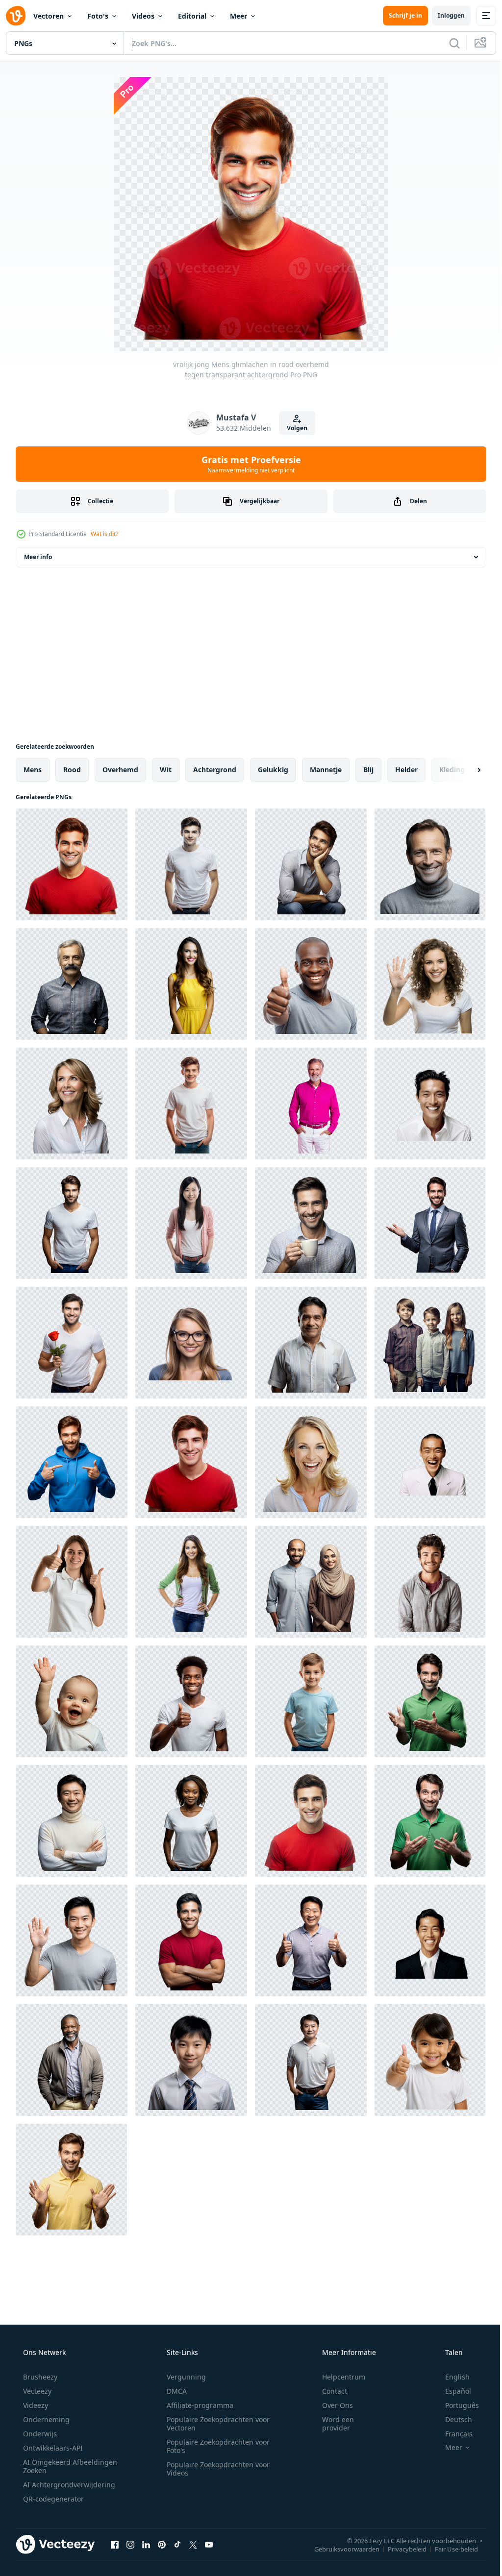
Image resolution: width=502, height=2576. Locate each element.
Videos (143, 16)
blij (368, 770)
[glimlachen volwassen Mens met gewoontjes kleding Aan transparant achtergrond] (72, 2060)
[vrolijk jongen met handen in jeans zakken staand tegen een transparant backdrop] (191, 1104)
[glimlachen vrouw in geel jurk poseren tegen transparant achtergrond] (191, 984)
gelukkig (273, 770)
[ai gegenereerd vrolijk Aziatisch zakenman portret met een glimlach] (430, 1462)
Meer (238, 16)
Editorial (192, 16)
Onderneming (45, 2419)
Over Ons (331, 2405)
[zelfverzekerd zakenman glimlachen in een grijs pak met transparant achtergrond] (430, 1223)
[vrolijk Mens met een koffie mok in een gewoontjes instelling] (311, 1223)
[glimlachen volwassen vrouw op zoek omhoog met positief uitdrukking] (72, 1104)
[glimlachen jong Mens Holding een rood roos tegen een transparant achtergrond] (72, 1343)
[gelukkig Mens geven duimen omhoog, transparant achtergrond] (311, 1940)
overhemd (120, 770)
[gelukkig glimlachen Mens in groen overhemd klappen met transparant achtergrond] (430, 1701)
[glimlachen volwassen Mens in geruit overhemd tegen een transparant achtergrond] (72, 984)
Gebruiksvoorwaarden (339, 2549)
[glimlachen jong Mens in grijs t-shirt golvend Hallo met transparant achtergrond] (72, 1940)
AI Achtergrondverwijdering (68, 2485)
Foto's (98, 16)
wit (166, 770)
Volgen (294, 428)
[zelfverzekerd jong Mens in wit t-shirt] (191, 864)
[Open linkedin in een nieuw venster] (146, 2544)
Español (452, 2391)
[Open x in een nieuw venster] (193, 2544)
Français (452, 2434)
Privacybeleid (400, 2549)
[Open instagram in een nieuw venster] (130, 2544)
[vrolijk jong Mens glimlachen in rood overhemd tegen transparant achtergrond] (72, 864)
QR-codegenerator (52, 2499)
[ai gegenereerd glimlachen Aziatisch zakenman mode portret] (430, 1940)
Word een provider (332, 2424)
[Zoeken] (447, 43)
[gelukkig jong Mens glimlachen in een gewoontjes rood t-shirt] (191, 1462)
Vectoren (49, 16)
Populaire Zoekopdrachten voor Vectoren (215, 2424)
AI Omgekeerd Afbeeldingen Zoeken (57, 2466)
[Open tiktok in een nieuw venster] (177, 2544)
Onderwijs (39, 2434)
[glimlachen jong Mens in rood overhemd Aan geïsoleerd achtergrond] (311, 1821)
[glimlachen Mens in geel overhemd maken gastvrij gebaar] (71, 2180)
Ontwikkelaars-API (52, 2448)
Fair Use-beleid (449, 2549)
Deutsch (452, 2419)
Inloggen (444, 15)
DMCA (173, 2391)
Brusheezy (39, 2377)
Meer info (38, 557)
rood (72, 770)
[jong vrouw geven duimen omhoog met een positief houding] (72, 1582)
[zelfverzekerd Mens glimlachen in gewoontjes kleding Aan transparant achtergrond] (311, 2060)
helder (406, 770)
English (451, 2377)
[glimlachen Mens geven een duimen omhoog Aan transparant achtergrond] (191, 1701)
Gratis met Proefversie (247, 464)
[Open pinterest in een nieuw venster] (162, 2544)
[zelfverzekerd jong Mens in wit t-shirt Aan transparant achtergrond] (72, 1223)
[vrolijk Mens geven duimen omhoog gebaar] (311, 984)
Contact (328, 2391)
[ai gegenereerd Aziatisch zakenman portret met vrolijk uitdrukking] (430, 1104)
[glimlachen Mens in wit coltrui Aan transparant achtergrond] (72, 1821)
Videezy (35, 2405)
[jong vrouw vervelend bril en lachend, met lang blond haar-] (191, 1343)
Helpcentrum (337, 2377)
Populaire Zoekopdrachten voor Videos (215, 2469)
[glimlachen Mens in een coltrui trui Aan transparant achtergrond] (430, 864)
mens (33, 770)
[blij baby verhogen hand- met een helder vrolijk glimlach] (72, 1701)
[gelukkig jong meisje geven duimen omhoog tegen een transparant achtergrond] (430, 2060)
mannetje (326, 770)
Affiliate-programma (197, 2405)
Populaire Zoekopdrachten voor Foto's (215, 2446)
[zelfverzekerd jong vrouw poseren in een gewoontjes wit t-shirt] (191, 1821)
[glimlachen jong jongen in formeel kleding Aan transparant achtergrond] (191, 2060)
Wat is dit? (104, 534)
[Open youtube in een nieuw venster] (209, 2544)
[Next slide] (463, 770)
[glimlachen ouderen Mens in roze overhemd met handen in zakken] (311, 1104)
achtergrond (215, 770)
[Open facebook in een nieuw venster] (115, 2544)
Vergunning (183, 2377)
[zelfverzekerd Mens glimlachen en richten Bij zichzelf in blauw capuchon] (72, 1462)
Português (456, 2405)
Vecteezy (36, 2391)
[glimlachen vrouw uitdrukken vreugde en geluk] (311, 1462)
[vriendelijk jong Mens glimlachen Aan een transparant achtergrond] (430, 1582)
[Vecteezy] (16, 16)
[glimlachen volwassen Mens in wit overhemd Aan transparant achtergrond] (311, 1343)
